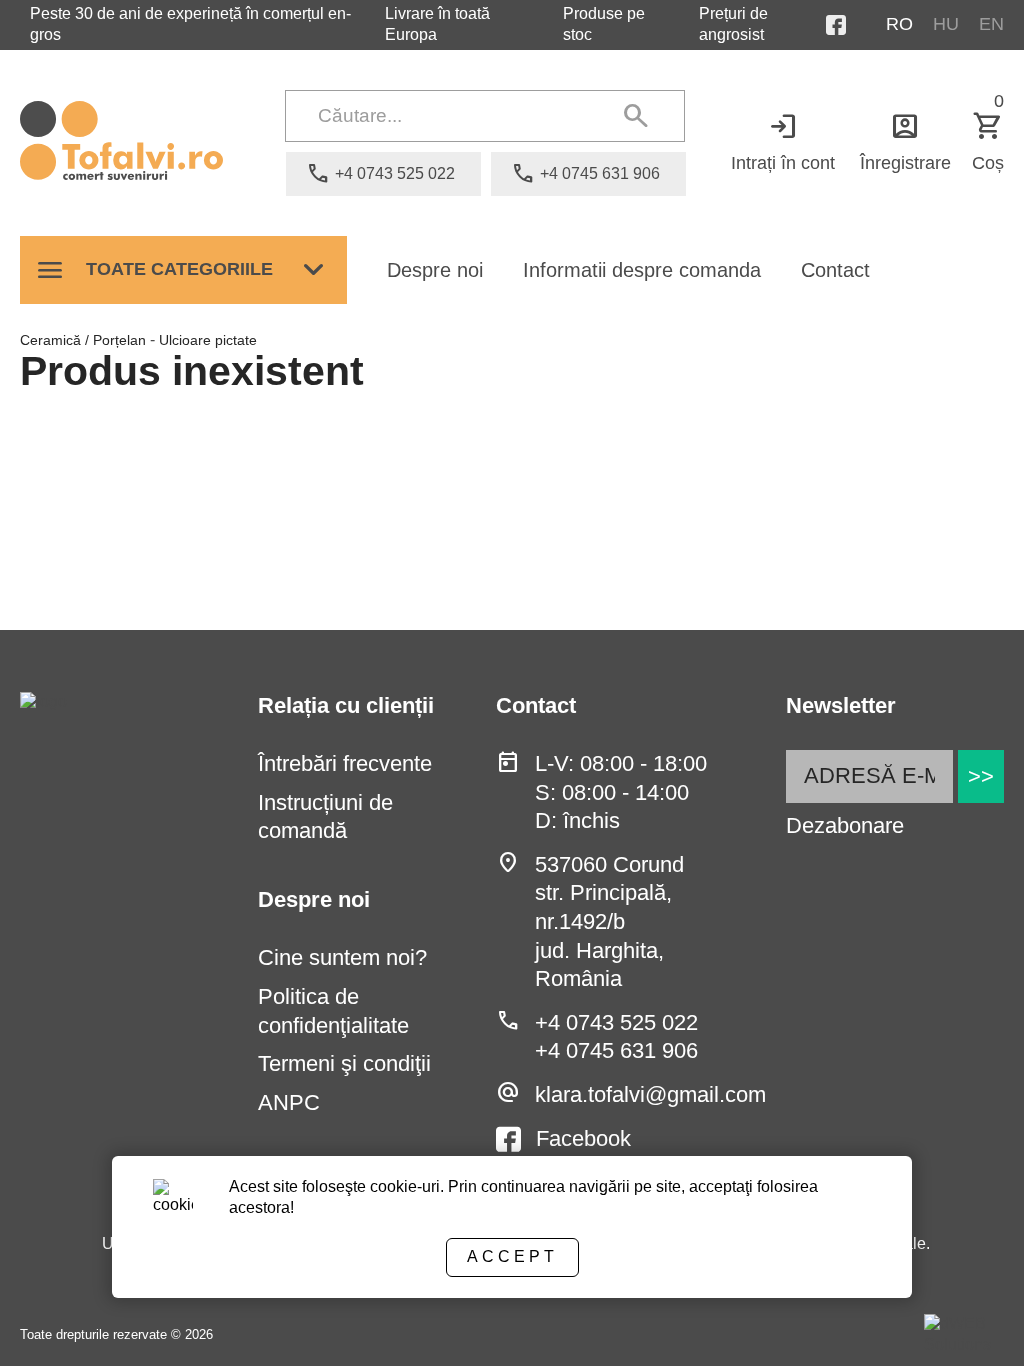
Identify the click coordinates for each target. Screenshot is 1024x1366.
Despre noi (435, 270)
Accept (512, 1256)
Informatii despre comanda (642, 270)
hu (946, 24)
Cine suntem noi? (342, 957)
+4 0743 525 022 (616, 1022)
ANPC (289, 1102)
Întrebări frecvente (345, 763)
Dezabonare (845, 825)
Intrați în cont (783, 141)
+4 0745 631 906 (616, 1050)
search (636, 116)
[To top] (976, 1323)
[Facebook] (856, 25)
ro (899, 24)
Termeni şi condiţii (344, 1063)
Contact (835, 270)
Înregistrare (905, 141)
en (991, 24)
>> (981, 776)
